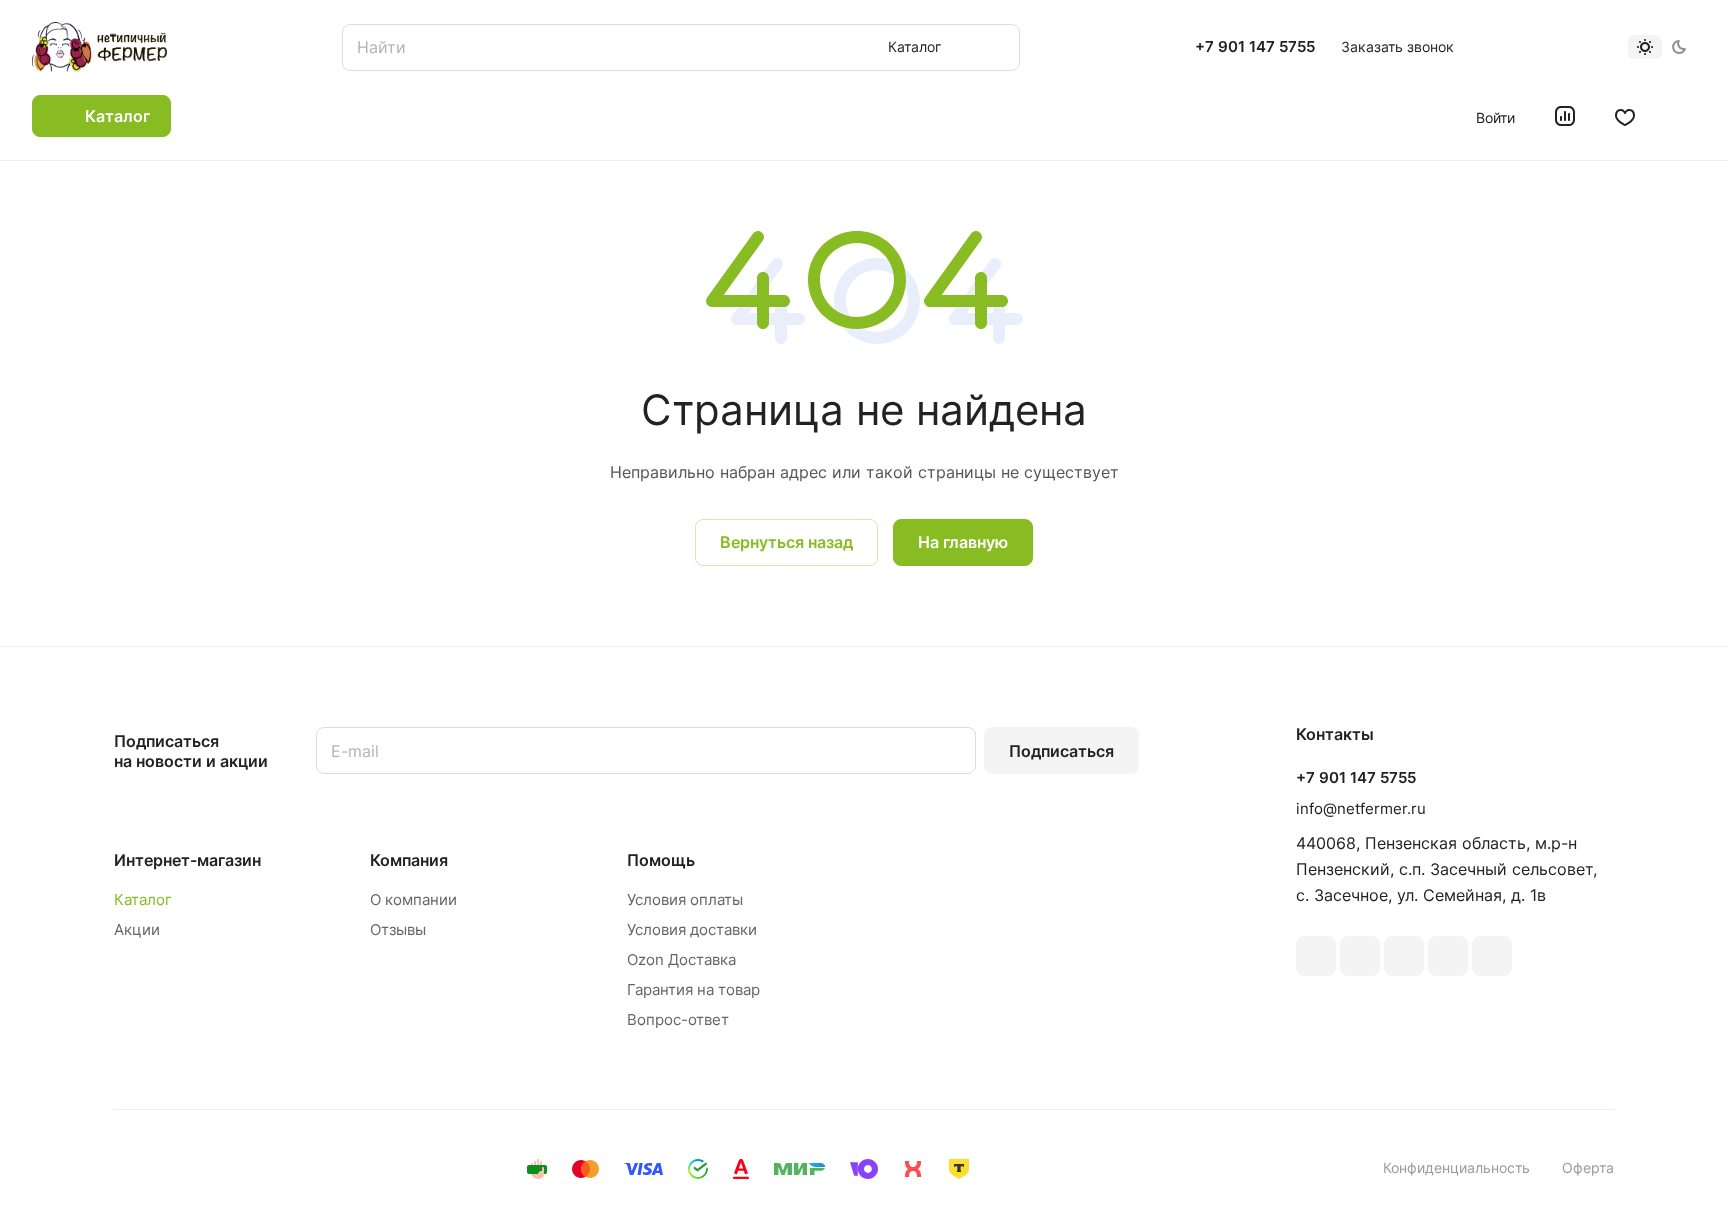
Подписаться (1061, 751)
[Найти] (995, 47)
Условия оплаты (685, 899)
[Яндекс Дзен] (1492, 956)
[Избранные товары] (1625, 116)
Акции (137, 929)
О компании (413, 899)
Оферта (1588, 1167)
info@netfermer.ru (1361, 808)
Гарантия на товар (693, 989)
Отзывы (398, 929)
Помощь (661, 860)
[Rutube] (1360, 956)
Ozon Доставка (681, 959)
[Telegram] (1404, 956)
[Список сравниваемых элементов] (1565, 116)
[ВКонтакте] (1316, 956)
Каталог (143, 899)
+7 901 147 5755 (1255, 47)
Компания (409, 860)
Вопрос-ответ (678, 1019)
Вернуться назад (786, 542)
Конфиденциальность (1456, 1167)
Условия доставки (692, 929)
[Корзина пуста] (1685, 116)
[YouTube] (1448, 956)
